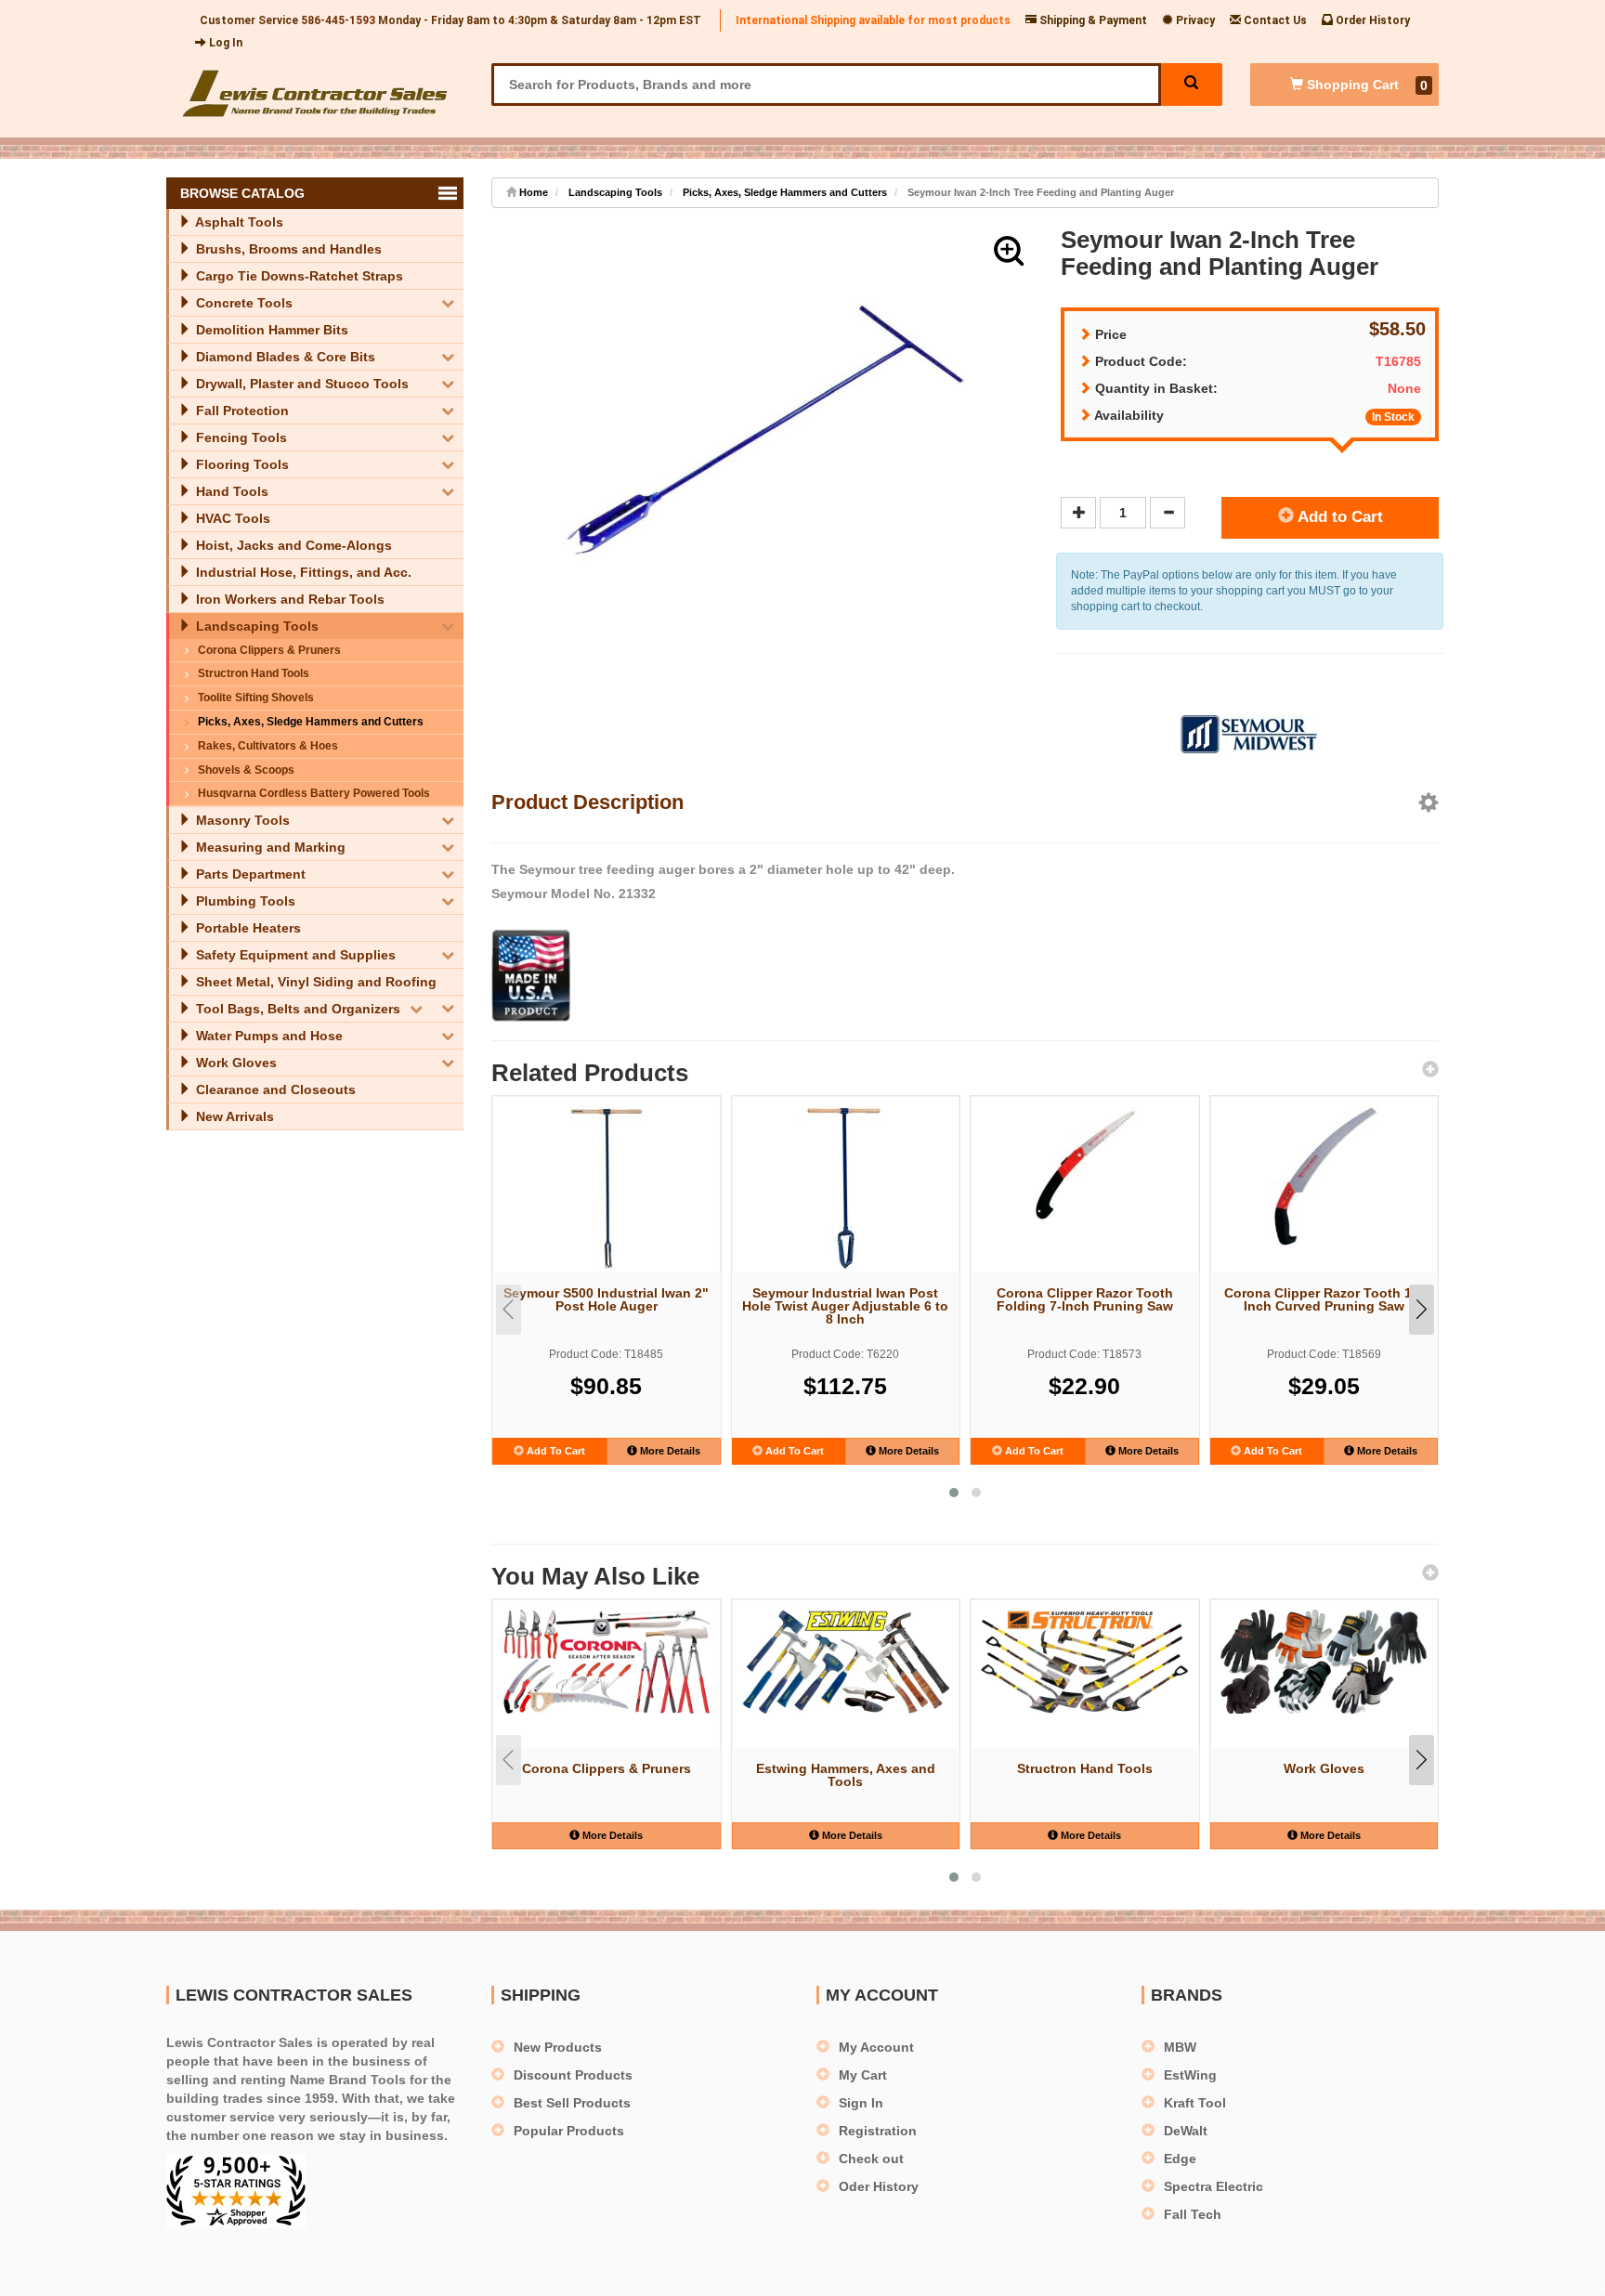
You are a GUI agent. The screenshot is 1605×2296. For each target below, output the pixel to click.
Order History (1371, 20)
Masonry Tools (241, 820)
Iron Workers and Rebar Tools (288, 599)
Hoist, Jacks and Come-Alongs (292, 545)
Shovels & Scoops (246, 770)
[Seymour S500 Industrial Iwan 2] (607, 1187)
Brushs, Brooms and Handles (287, 249)
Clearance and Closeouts (274, 1089)
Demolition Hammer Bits (270, 330)
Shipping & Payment (1092, 20)
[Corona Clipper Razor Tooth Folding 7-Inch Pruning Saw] (1085, 1165)
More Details (669, 1451)
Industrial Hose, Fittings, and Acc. (302, 572)
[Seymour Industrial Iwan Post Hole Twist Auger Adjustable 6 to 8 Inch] (846, 1187)
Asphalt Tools (238, 222)
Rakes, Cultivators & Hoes (268, 746)
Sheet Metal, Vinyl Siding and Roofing (314, 982)
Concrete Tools (242, 303)
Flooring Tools (241, 464)
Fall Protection (241, 411)
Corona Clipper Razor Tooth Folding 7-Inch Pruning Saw (1085, 1299)
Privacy (1194, 20)
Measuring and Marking (269, 847)
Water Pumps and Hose (267, 1036)
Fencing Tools (240, 437)
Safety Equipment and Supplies (294, 955)
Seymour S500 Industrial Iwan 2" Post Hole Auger (606, 1299)
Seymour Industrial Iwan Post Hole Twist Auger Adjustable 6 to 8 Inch (845, 1306)
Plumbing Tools (244, 901)
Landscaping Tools (255, 626)
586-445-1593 (338, 20)
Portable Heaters (247, 928)
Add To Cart (555, 1451)
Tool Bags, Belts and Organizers (296, 1009)
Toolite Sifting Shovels (256, 698)
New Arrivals (233, 1116)
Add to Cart (1338, 517)
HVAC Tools (231, 518)
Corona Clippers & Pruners (269, 650)
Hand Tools (230, 491)
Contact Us (1274, 20)
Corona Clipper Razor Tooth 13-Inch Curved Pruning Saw (1324, 1299)
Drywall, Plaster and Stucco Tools (300, 384)
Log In (224, 43)
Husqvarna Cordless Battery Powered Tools (314, 793)
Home (532, 192)
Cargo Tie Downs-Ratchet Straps (298, 276)
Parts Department (249, 874)
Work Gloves (235, 1063)
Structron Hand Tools (254, 673)
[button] (1009, 251)
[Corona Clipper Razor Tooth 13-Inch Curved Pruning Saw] (1324, 1176)
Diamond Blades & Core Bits (284, 357)
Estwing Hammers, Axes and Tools (846, 1775)
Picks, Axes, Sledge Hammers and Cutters (311, 722)
